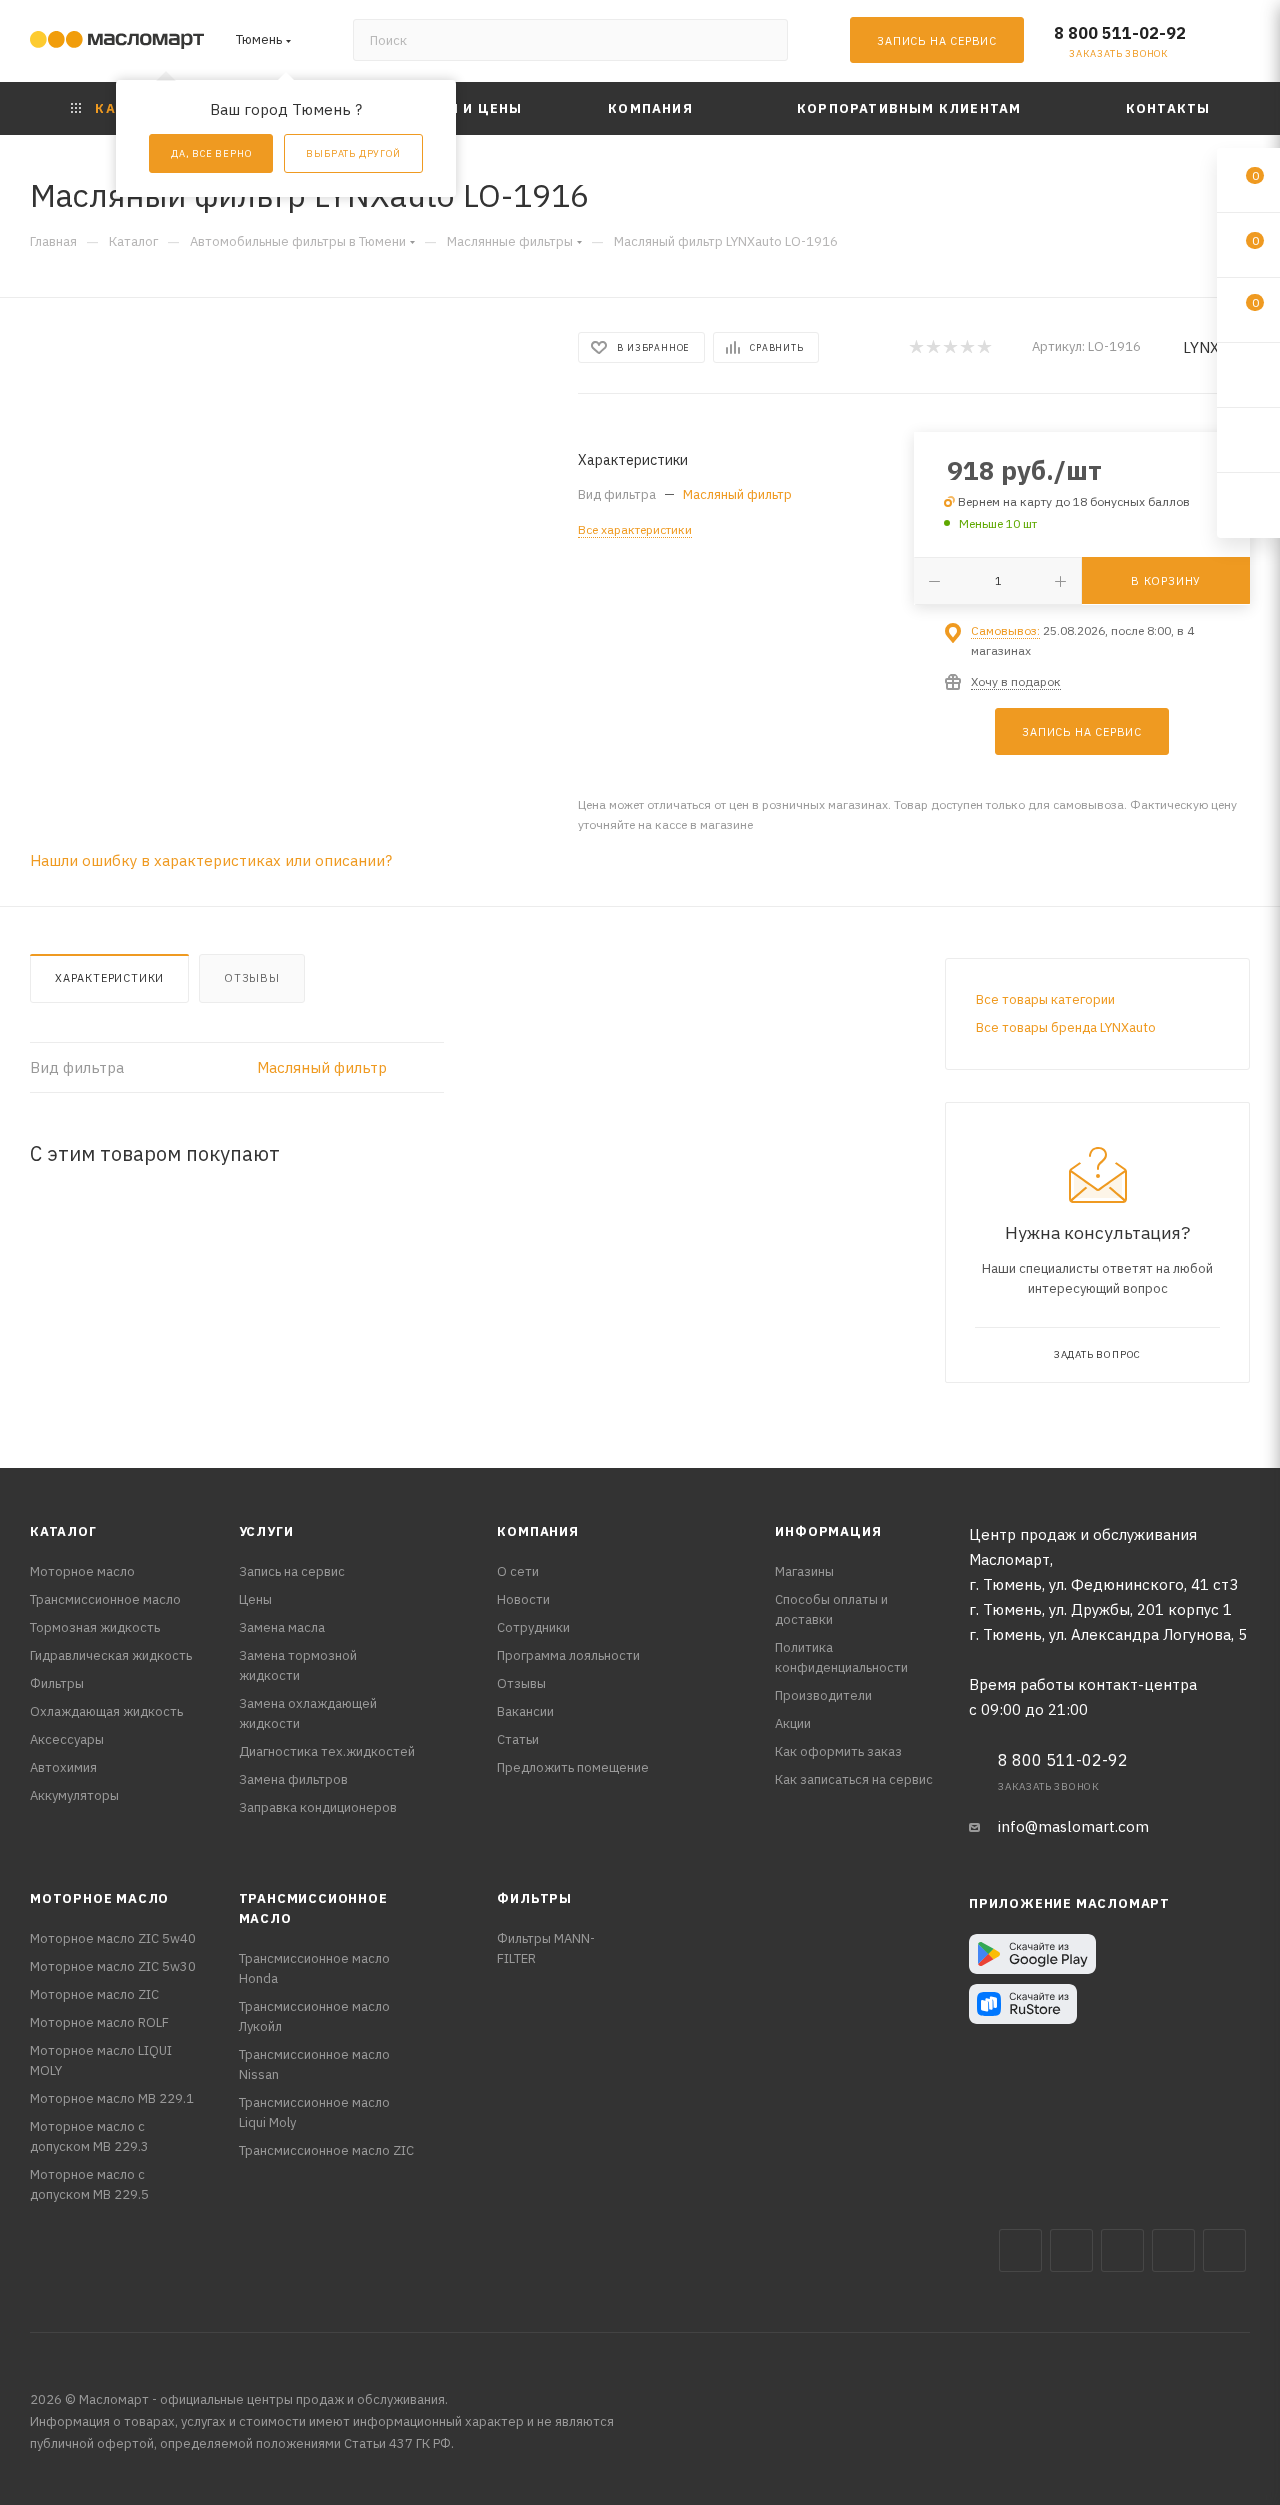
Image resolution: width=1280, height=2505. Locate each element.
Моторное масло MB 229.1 (112, 2098)
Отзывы (252, 978)
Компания (537, 1531)
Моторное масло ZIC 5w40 (113, 1938)
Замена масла (282, 1627)
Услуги (266, 1531)
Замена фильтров (293, 1779)
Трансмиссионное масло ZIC (326, 2150)
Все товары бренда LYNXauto (1066, 1027)
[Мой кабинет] (1241, 44)
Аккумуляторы (74, 1795)
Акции (793, 1723)
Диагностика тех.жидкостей (327, 1751)
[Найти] (763, 40)
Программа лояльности (568, 1655)
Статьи (518, 1739)
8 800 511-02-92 (1120, 33)
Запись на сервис (292, 1571)
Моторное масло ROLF (99, 2022)
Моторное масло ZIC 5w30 (113, 1966)
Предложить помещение (573, 1767)
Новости (523, 1599)
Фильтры (57, 1683)
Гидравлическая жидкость (111, 1655)
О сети (518, 1571)
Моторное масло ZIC (94, 1994)
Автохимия (63, 1767)
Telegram (1122, 2250)
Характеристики (109, 978)
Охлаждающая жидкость (106, 1711)
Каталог (63, 1531)
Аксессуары (67, 1739)
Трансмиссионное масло (105, 1599)
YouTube (1173, 2250)
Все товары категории (1045, 999)
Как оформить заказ (838, 1751)
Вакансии (525, 1711)
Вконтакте (1020, 2250)
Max (1071, 2250)
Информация (828, 1531)
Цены (255, 1599)
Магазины (804, 1571)
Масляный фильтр (737, 494)
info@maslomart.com (1073, 1826)
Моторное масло (82, 1571)
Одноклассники (1224, 2250)
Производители (823, 1695)
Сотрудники (533, 1627)
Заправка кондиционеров (318, 1807)
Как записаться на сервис (854, 1779)
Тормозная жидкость (95, 1627)
